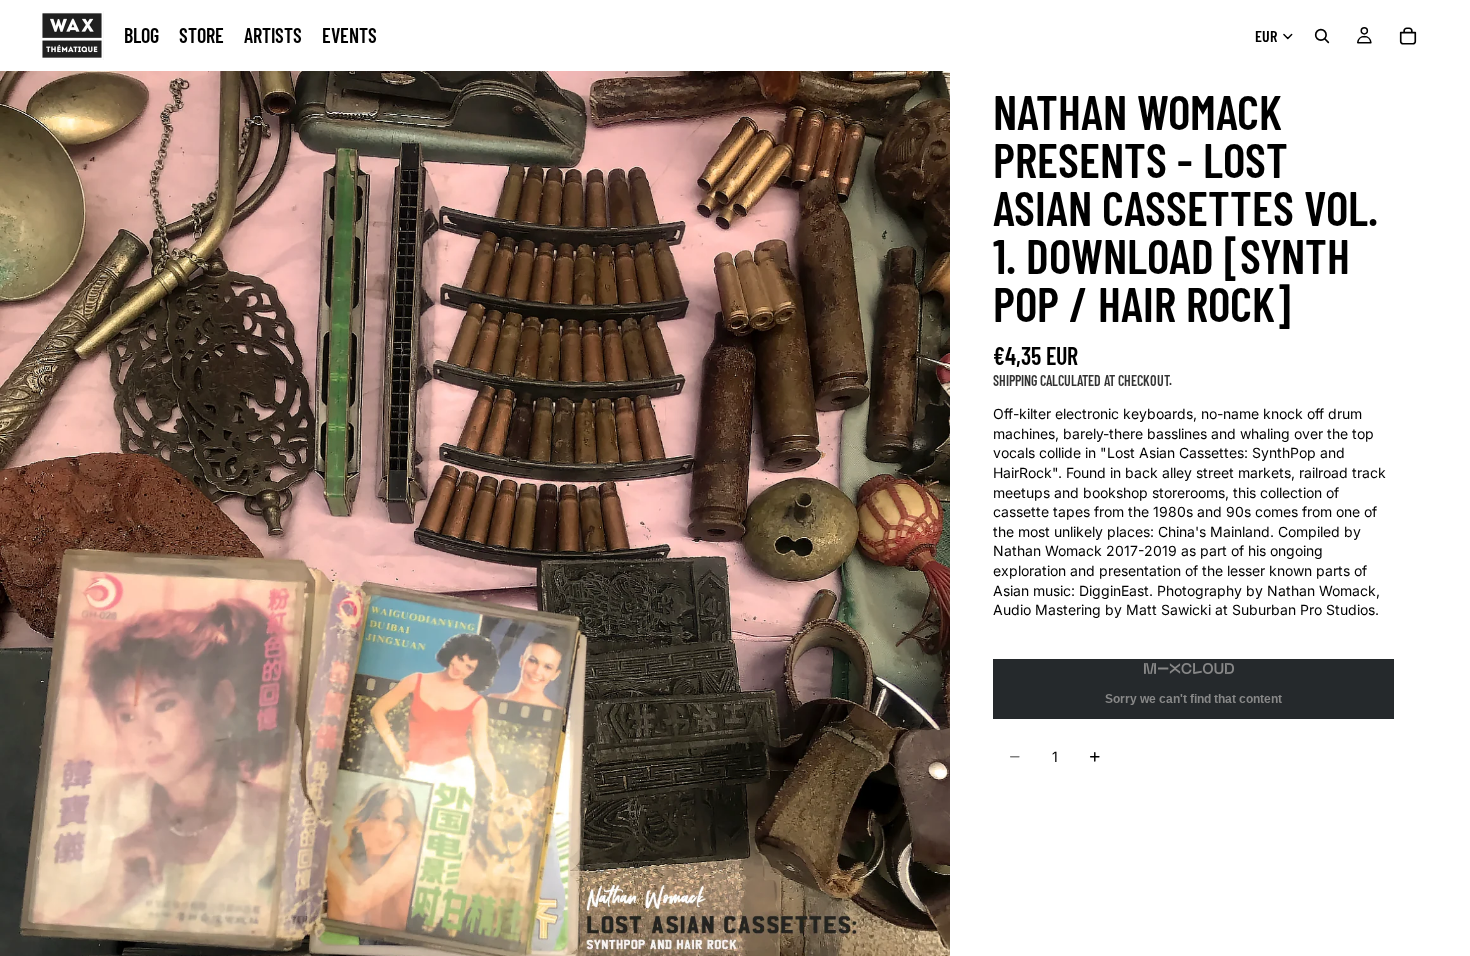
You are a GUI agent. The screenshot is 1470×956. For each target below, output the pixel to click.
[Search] (1322, 36)
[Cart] (1408, 36)
